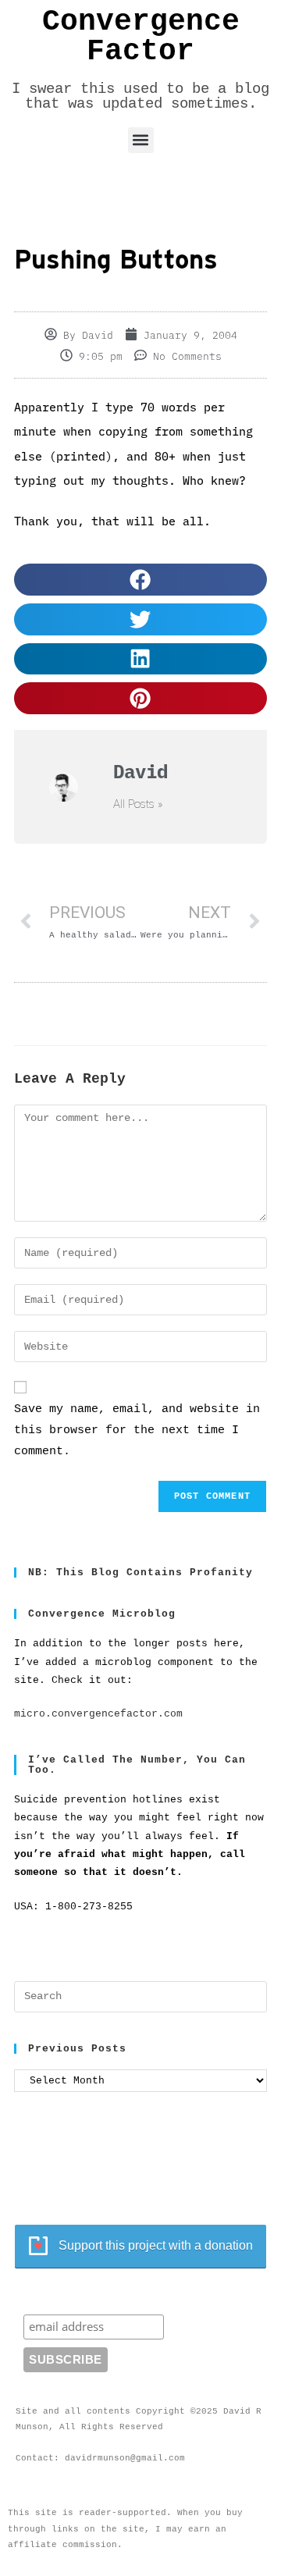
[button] (141, 140)
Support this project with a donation (156, 2245)
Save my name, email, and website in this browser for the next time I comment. (137, 1430)
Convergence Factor (141, 37)
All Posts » (138, 804)
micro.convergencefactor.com (98, 1714)
